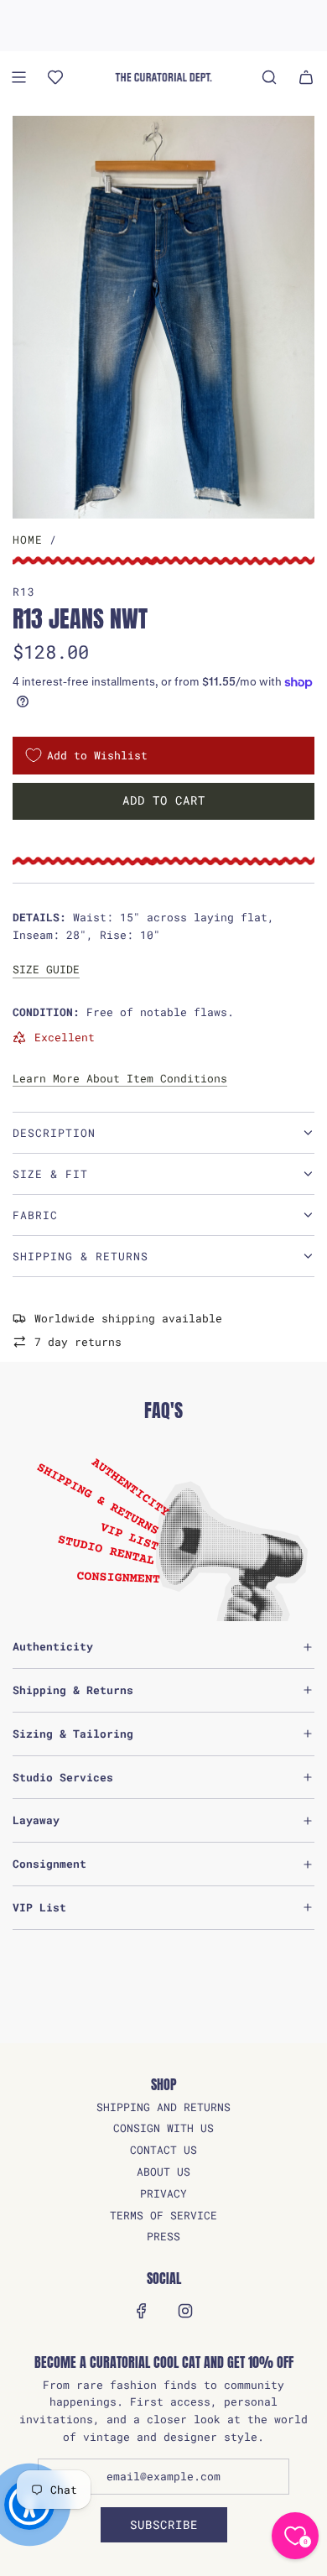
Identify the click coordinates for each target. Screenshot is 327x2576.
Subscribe (164, 2524)
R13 (24, 592)
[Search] (269, 77)
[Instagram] (185, 2311)
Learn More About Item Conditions (120, 1078)
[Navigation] (18, 77)
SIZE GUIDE (46, 969)
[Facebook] (142, 2311)
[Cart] (306, 77)
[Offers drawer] (55, 77)
